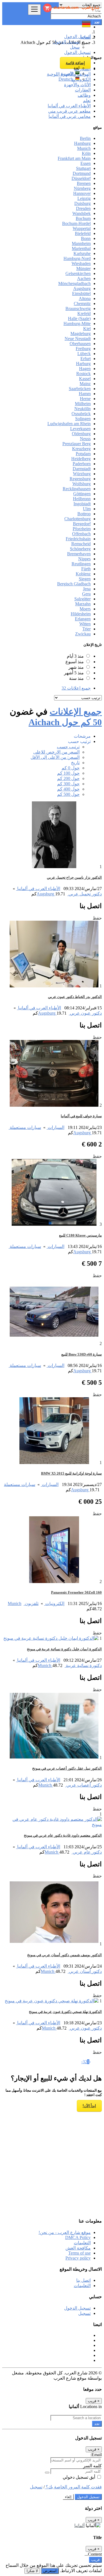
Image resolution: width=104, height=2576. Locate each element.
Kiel (87, 329)
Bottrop (84, 514)
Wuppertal (82, 228)
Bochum (83, 218)
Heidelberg (81, 459)
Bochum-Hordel (76, 223)
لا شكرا (32, 2571)
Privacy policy (78, 2258)
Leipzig (84, 198)
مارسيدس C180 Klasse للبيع (80, 1235)
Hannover (82, 193)
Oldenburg (81, 434)
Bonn (86, 238)
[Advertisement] (52, 2160)
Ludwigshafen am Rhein (69, 424)
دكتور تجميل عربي (85, 894)
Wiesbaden (81, 263)
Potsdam (83, 454)
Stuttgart (83, 168)
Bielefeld (83, 233)
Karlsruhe (82, 253)
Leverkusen (80, 429)
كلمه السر (92, 2466)
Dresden (83, 208)
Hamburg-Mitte (77, 324)
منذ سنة (76, 678)
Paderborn (82, 464)
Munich (84, 148)
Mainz (85, 384)
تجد (97, 2424)
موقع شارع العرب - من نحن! (65, 2232)
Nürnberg (82, 188)
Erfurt (86, 359)
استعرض (50, 2571)
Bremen (84, 183)
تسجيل (84, 2313)
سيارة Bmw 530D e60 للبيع (82, 1354)
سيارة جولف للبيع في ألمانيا (81, 1116)
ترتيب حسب (68, 747)
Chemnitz (82, 304)
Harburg (83, 364)
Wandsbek (82, 213)
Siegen (85, 579)
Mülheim (83, 404)
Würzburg (82, 474)
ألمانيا (79, 2526)
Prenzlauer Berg (77, 444)
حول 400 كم (68, 789)
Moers (85, 609)
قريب (95, 2560)
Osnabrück (81, 414)
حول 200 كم (68, 778)
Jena (87, 589)
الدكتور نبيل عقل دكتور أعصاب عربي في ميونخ (67, 1768)
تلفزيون (31, 1603)
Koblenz (83, 574)
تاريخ (75, 763)
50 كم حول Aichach (65, 722)
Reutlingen (81, 564)
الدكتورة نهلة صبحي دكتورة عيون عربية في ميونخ (65, 2012)
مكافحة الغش (78, 2248)
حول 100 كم (68, 773)
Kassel (85, 379)
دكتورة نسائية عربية (83, 1665)
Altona (85, 299)
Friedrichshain (78, 539)
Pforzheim (82, 529)
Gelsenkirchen (78, 273)
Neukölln (83, 409)
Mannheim (81, 243)
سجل (75, 47)
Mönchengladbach (74, 283)
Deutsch (67, 79)
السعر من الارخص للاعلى (56, 752)
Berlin (85, 138)
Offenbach (81, 534)
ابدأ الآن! (89, 2106)
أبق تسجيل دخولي (79, 2477)
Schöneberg (80, 549)
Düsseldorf (81, 178)
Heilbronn (82, 499)
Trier (87, 629)
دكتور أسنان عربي (85, 1971)
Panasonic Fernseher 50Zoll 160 (76, 1592)
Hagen (85, 369)
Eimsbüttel (81, 293)
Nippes (84, 559)
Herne (85, 399)
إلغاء (68, 2497)
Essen (86, 163)
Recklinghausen (77, 489)
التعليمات (82, 2243)
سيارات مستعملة (25, 1127)
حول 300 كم (68, 784)
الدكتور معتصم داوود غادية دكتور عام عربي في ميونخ (63, 1835)
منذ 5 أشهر (74, 673)
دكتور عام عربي (87, 1852)
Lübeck (84, 354)
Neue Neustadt (78, 339)
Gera (86, 594)
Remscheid (81, 544)
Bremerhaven (79, 554)
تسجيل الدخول (66, 42)
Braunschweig (78, 309)
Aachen (84, 278)
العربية (68, 74)
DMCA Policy (78, 2237)
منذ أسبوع (75, 662)
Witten (85, 624)
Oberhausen (80, 344)
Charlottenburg (78, 519)
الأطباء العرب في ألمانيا (38, 889)
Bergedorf (82, 524)
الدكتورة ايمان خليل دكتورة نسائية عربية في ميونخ (64, 1649)
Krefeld (84, 314)
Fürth (86, 569)
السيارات (55, 1127)
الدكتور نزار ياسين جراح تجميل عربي (74, 877)
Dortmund (82, 173)
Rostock (83, 374)
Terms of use (79, 2253)
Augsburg (82, 288)
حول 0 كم (71, 768)
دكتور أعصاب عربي (83, 1785)
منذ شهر (76, 667)
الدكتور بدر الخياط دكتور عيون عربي (75, 997)
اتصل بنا (83, 2280)
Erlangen (83, 619)
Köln (86, 153)
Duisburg (83, 203)
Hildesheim (81, 614)
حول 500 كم (68, 794)
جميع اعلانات (76, 688)
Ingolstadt (82, 504)
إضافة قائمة (75, 63)
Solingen (83, 419)
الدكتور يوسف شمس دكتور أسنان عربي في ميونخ (64, 1955)
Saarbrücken (80, 389)
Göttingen (82, 494)
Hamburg (82, 143)
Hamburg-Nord (77, 258)
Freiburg (83, 349)
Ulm (87, 509)
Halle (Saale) (79, 319)
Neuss (85, 439)
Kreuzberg (81, 449)
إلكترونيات (54, 1603)
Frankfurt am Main (74, 158)
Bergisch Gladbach (74, 584)
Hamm (85, 394)
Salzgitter (83, 599)
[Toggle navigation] (34, 10)
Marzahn (83, 604)
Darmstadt (82, 469)
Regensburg (80, 479)
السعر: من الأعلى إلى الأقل (55, 757)
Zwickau (83, 634)
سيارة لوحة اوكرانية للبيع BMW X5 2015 (71, 1473)
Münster (83, 268)
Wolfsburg (82, 484)
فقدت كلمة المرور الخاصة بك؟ (73, 2487)
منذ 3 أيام (75, 656)
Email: (96, 2455)
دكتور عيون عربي (85, 1013)
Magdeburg (81, 334)
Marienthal (81, 248)
